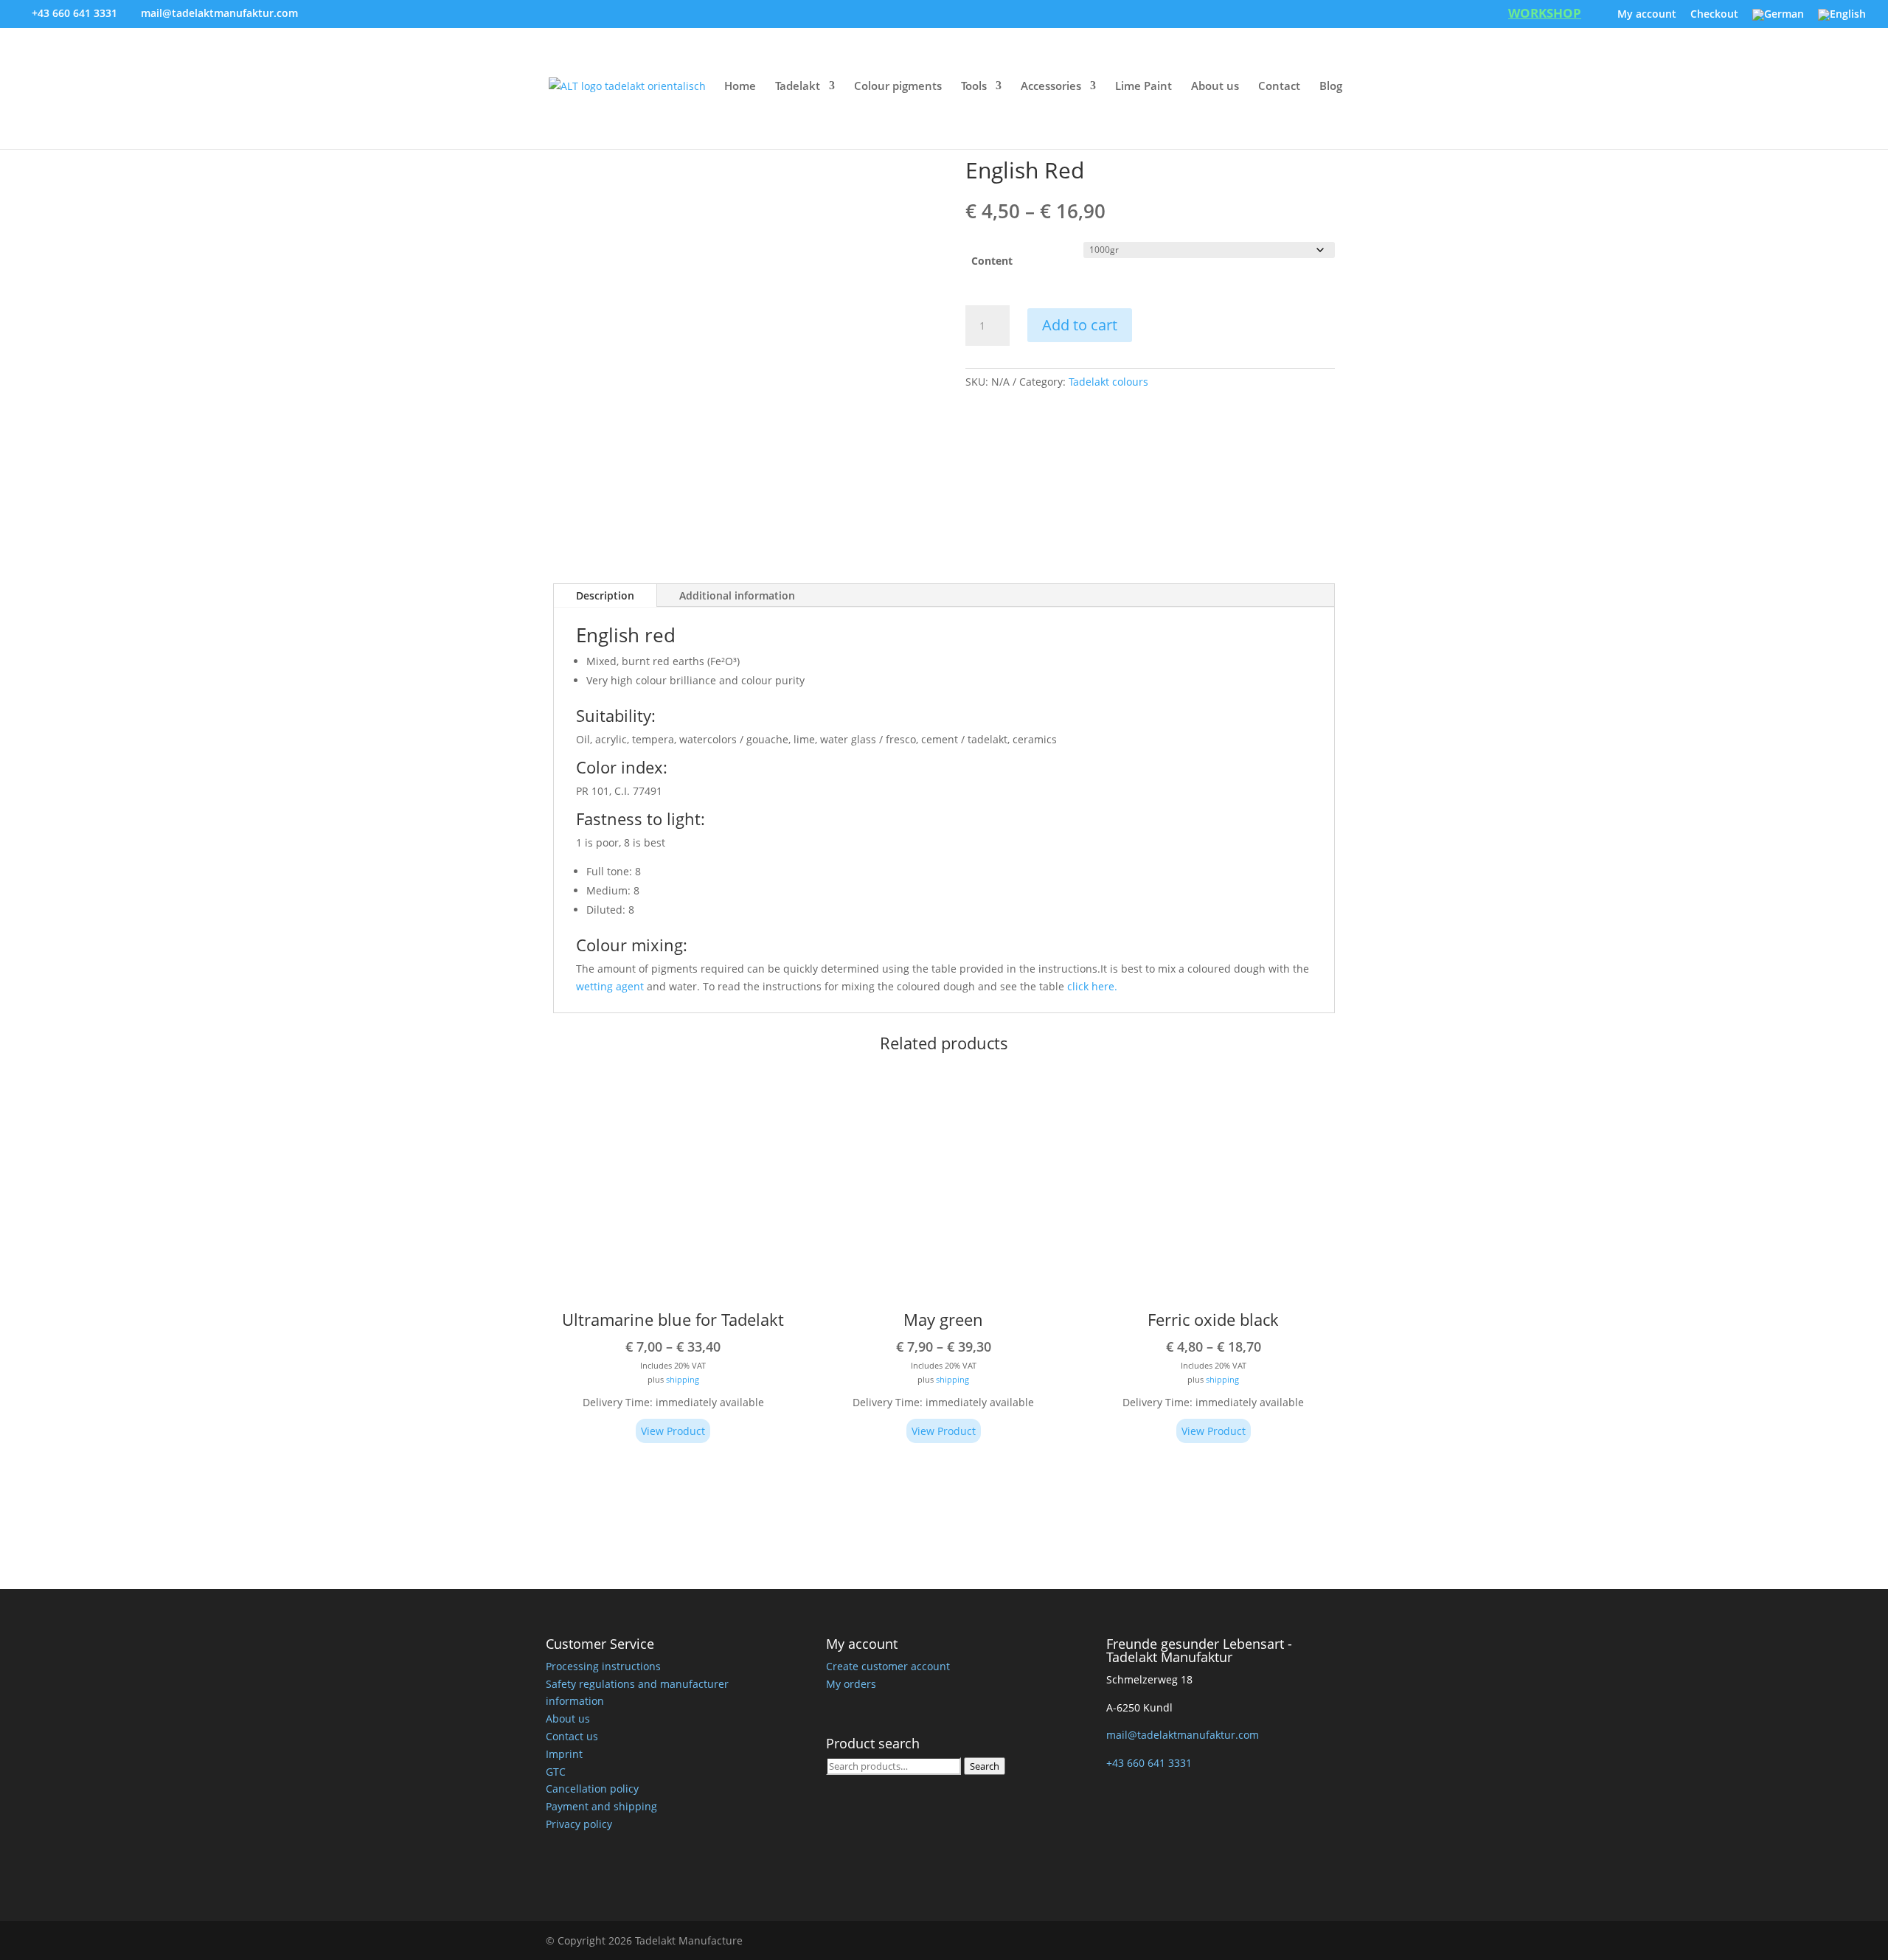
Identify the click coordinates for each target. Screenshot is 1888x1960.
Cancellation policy (592, 1789)
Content (992, 261)
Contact (1279, 87)
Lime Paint (1143, 87)
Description (605, 595)
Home (740, 87)
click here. (1092, 986)
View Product (673, 1431)
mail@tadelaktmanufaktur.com (1183, 1735)
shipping (683, 1379)
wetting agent (610, 986)
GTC (556, 1771)
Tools (974, 87)
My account (1647, 15)
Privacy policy (579, 1823)
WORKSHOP (1545, 15)
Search (985, 1765)
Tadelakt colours (1108, 382)
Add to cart (1080, 325)
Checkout (1714, 15)
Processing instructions (603, 1665)
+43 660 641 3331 (74, 13)
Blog (1331, 87)
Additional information (737, 595)
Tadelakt (798, 87)
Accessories (1051, 87)
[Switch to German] (1778, 19)
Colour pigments (898, 87)
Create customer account (888, 1665)
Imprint (564, 1753)
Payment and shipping (601, 1806)
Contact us (572, 1735)
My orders (851, 1683)
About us (1215, 87)
